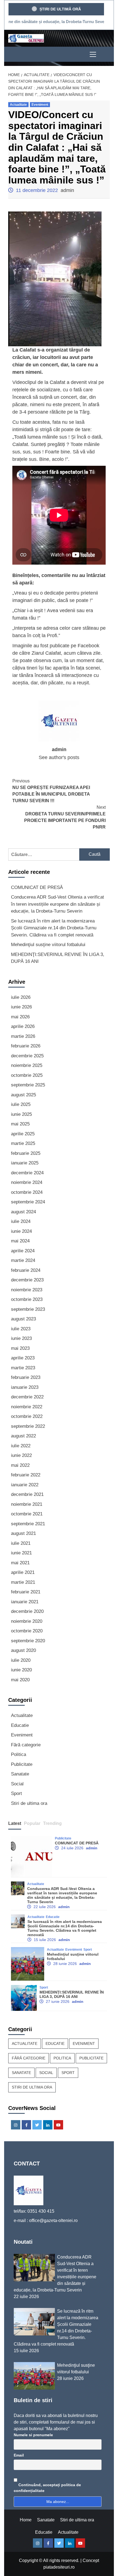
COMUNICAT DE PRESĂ (37, 887)
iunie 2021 (21, 1553)
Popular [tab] (32, 1823)
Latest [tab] (15, 1823)
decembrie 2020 (27, 1611)
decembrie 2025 (27, 1056)
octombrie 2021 (27, 1514)
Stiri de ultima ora (29, 1803)
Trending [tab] (52, 1823)
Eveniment (40, 105)
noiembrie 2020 (27, 1621)
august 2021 (23, 1533)
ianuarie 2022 (25, 1485)
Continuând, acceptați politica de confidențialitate (47, 2488)
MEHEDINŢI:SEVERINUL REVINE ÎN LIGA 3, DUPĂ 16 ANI (58, 958)
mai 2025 (20, 1124)
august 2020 (23, 1650)
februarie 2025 (26, 1153)
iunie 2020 (21, 1670)
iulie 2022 (21, 1446)
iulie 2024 (21, 1221)
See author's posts (59, 757)
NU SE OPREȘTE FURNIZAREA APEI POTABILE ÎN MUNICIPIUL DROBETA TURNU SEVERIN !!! (51, 791)
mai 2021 (20, 1563)
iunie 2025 (21, 1114)
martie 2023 (23, 1368)
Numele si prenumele (33, 2435)
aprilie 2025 (23, 1134)
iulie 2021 (21, 1543)
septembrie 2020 (28, 1641)
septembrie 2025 (28, 1085)
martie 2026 (23, 1036)
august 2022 (23, 1436)
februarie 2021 (26, 1592)
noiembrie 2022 (27, 1407)
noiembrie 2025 (27, 1065)
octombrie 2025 (27, 1075)
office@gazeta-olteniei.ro (53, 2220)
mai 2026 (20, 1017)
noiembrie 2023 (27, 1290)
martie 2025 (23, 1143)
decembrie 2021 (27, 1494)
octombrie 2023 (27, 1299)
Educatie (20, 1725)
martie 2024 (23, 1260)
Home (26, 2520)
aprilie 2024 (23, 1251)
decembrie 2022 (27, 1397)
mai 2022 (20, 1465)
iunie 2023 (21, 1338)
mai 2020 (20, 1680)
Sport (16, 1793)
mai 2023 (20, 1348)
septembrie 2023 (28, 1309)
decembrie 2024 (27, 1173)
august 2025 (23, 1095)
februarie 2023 (26, 1377)
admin (67, 190)
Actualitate (18, 105)
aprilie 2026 (23, 1026)
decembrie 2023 (27, 1280)
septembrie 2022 (28, 1426)
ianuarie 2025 (25, 1163)
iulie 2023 (21, 1329)
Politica (19, 1754)
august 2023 (23, 1319)
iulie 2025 (21, 1104)
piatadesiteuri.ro (59, 2567)
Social (17, 1784)
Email (19, 2455)
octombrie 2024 (27, 1192)
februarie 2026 (26, 1046)
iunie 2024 (21, 1231)
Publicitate (22, 1764)
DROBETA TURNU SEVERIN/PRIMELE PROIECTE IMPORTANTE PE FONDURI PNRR (65, 817)
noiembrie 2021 (27, 1504)
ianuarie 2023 (25, 1387)
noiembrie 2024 (27, 1182)
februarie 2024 (26, 1270)
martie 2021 (23, 1582)
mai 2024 (20, 1241)
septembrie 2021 (28, 1524)
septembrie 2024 (28, 1202)
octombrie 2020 (27, 1631)
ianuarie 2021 (25, 1602)
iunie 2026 (21, 1007)
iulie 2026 (21, 997)
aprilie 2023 (23, 1358)
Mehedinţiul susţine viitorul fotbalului (48, 945)
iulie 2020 (21, 1660)
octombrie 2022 (27, 1416)
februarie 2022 (26, 1475)
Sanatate (20, 1774)
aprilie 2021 (23, 1572)
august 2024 (23, 1212)
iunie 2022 (21, 1455)
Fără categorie (26, 1745)
